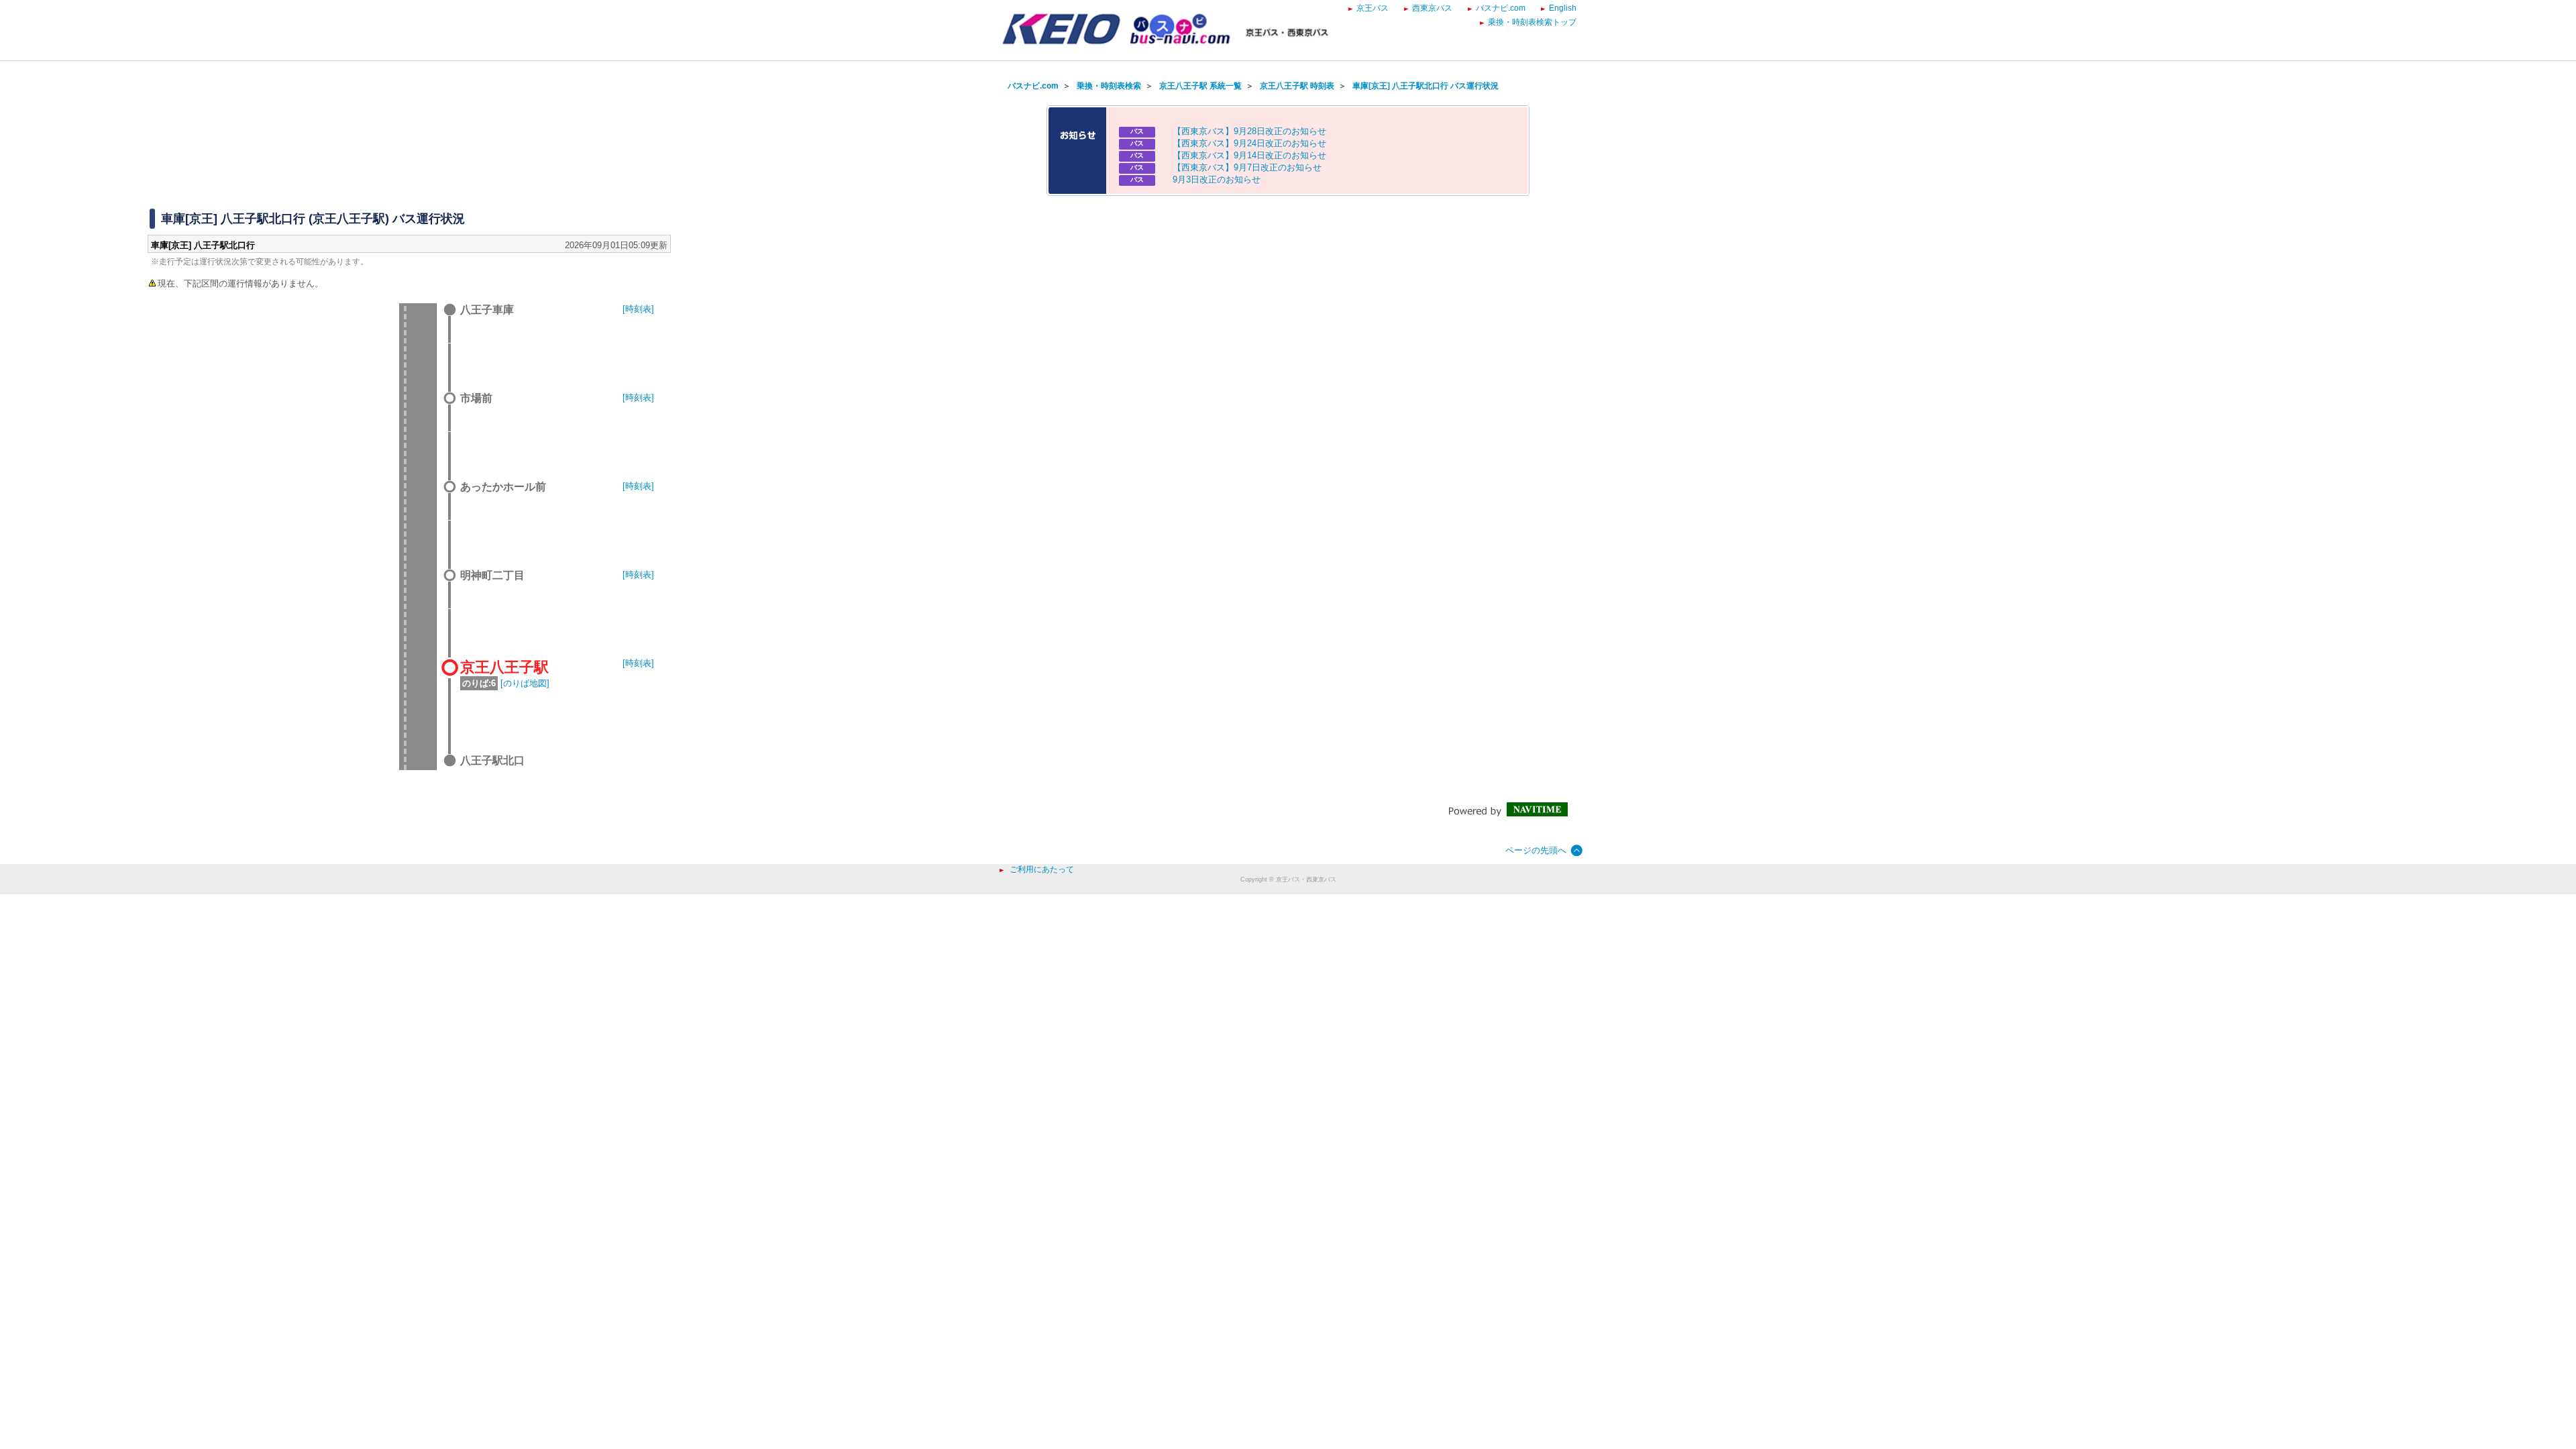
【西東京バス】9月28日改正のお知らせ (1249, 131)
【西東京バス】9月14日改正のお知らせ (1249, 155)
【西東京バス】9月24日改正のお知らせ (1249, 143)
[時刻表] (638, 309)
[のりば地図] (525, 683)
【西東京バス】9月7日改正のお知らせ (1247, 167)
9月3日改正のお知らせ (1217, 179)
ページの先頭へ (1536, 850)
